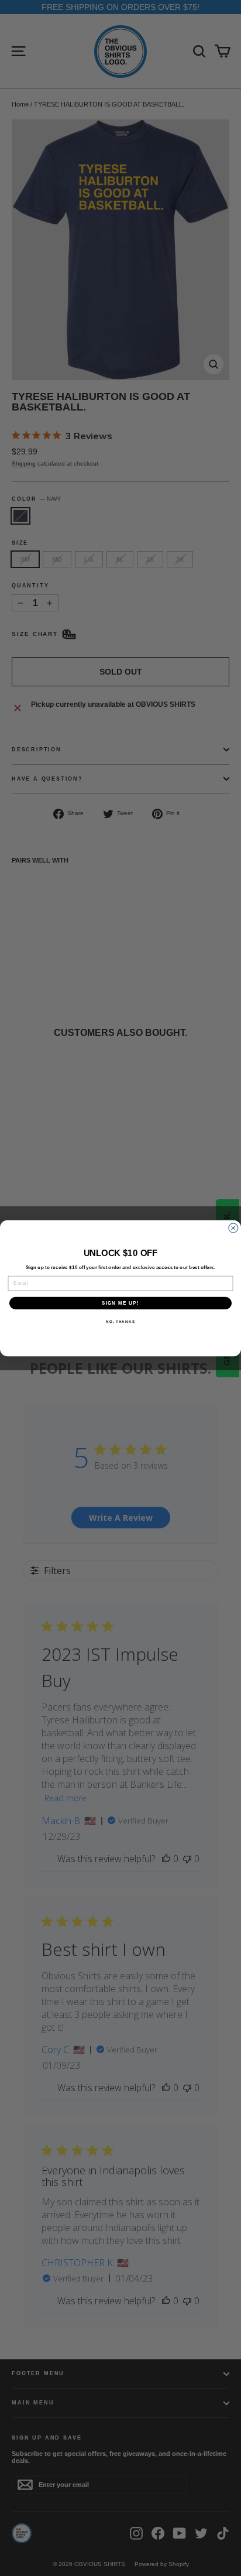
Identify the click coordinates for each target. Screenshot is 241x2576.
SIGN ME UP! (120, 1303)
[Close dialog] (233, 1228)
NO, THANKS (120, 1321)
